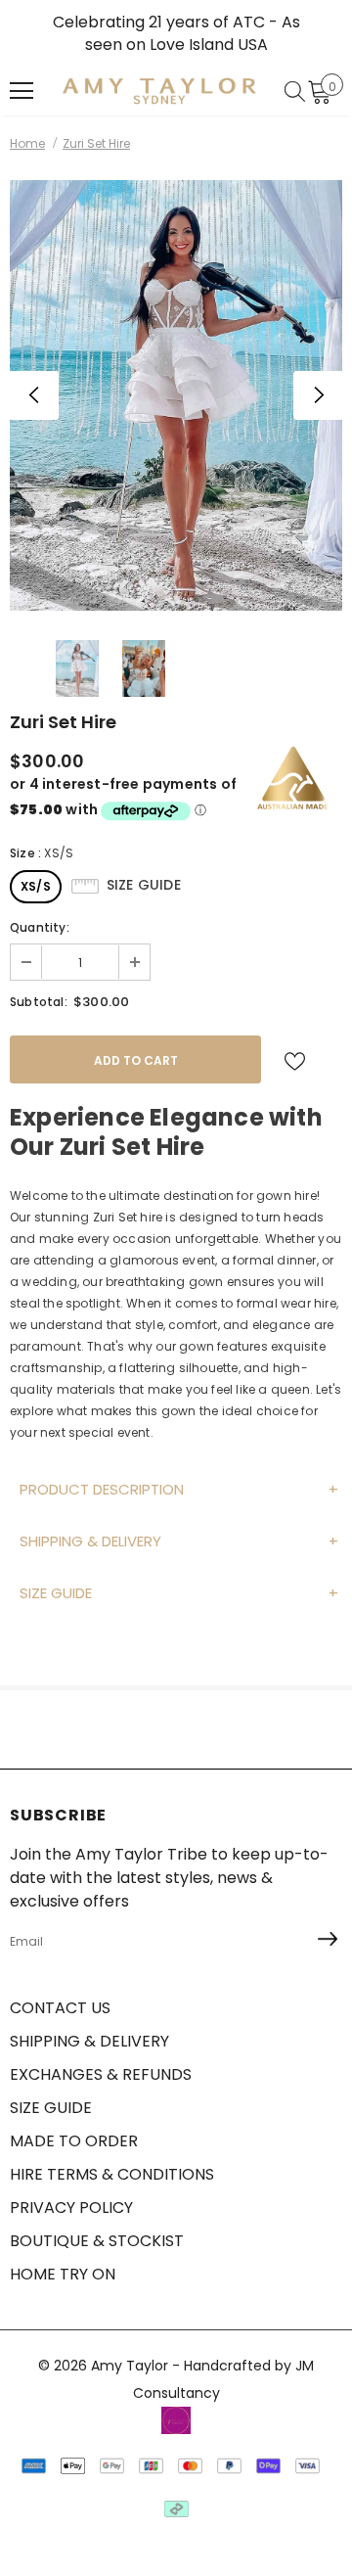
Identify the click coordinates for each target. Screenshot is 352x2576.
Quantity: (40, 927)
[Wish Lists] (295, 1059)
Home (27, 143)
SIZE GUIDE (56, 1593)
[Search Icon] (295, 91)
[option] (176, 395)
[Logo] (159, 91)
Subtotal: (39, 1002)
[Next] (318, 395)
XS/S (36, 886)
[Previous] (34, 395)
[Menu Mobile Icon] (22, 91)
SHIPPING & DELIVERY (90, 1541)
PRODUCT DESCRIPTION (102, 1489)
